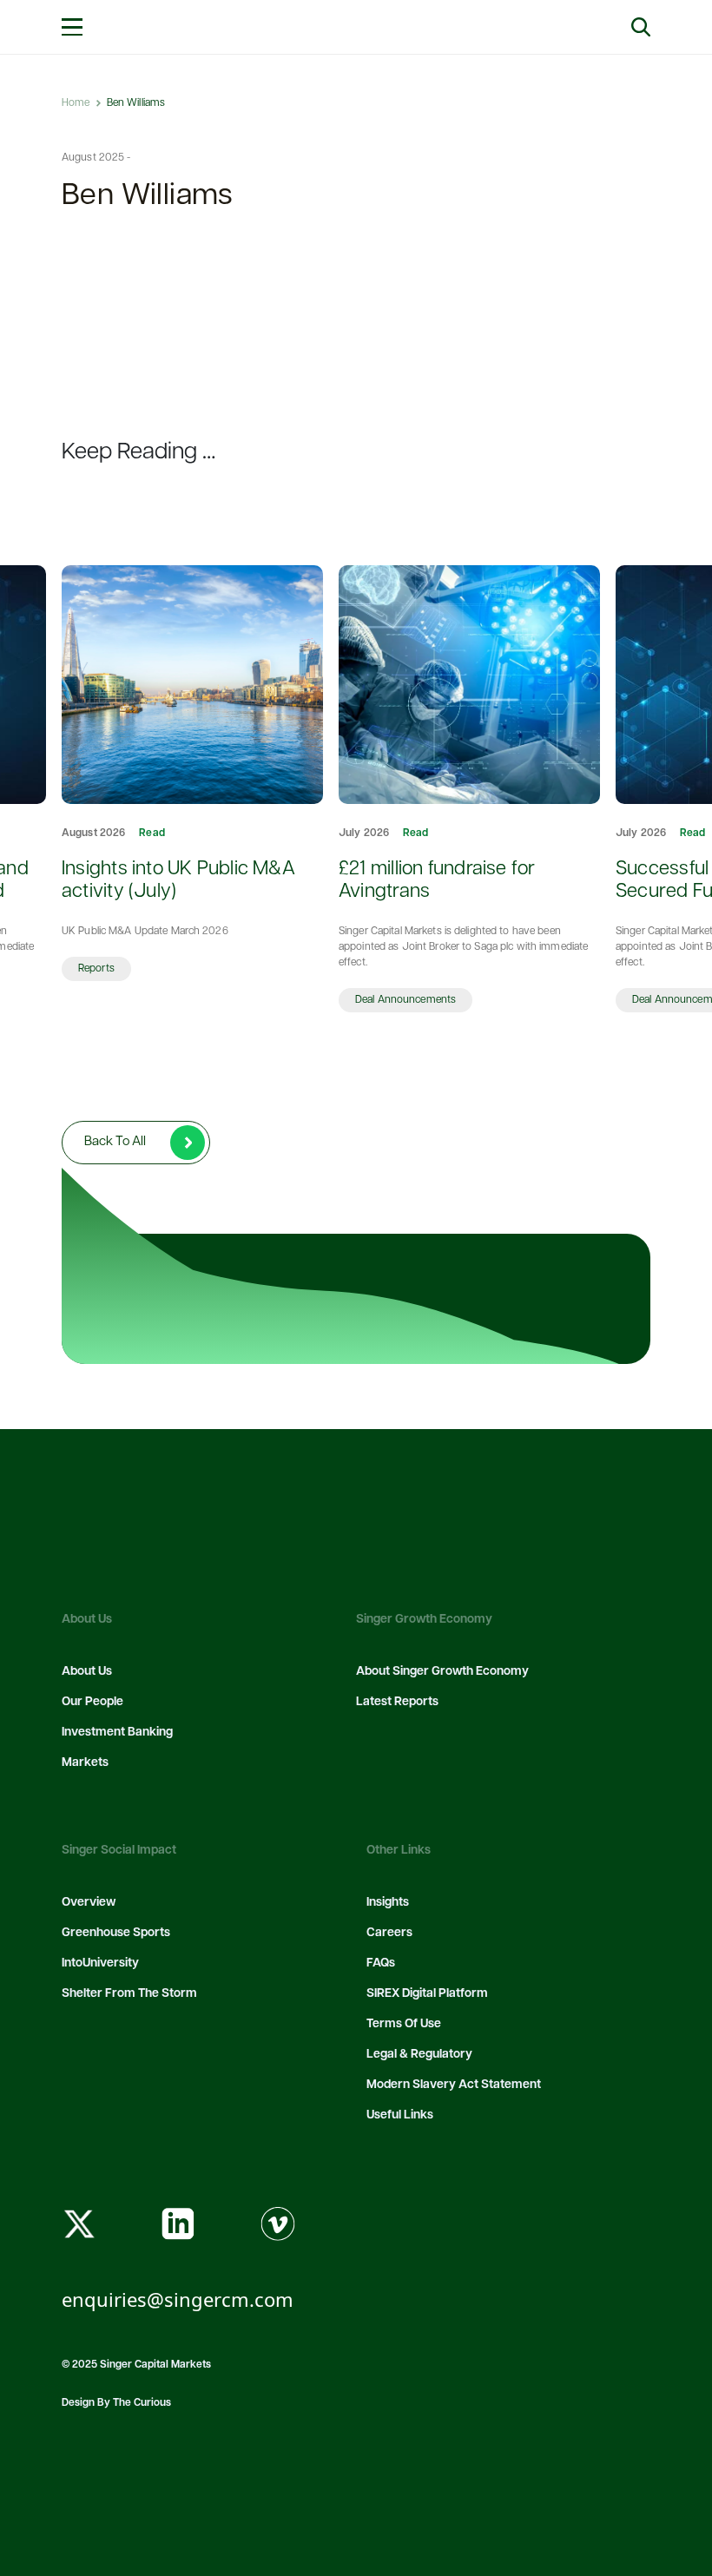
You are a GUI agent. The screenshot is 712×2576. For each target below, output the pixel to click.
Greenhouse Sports (116, 1933)
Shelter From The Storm (129, 1994)
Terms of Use (404, 2024)
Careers (389, 1933)
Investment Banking (117, 1733)
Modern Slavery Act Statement (454, 2085)
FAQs (381, 1963)
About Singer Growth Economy (442, 1672)
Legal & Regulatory (419, 2055)
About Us (87, 1672)
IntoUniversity (100, 1963)
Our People (92, 1702)
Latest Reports (397, 1702)
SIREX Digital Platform (427, 1994)
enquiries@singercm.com (178, 2299)
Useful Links (400, 2115)
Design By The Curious (116, 2403)
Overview (89, 1903)
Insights (388, 1903)
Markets (85, 1763)
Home (76, 103)
